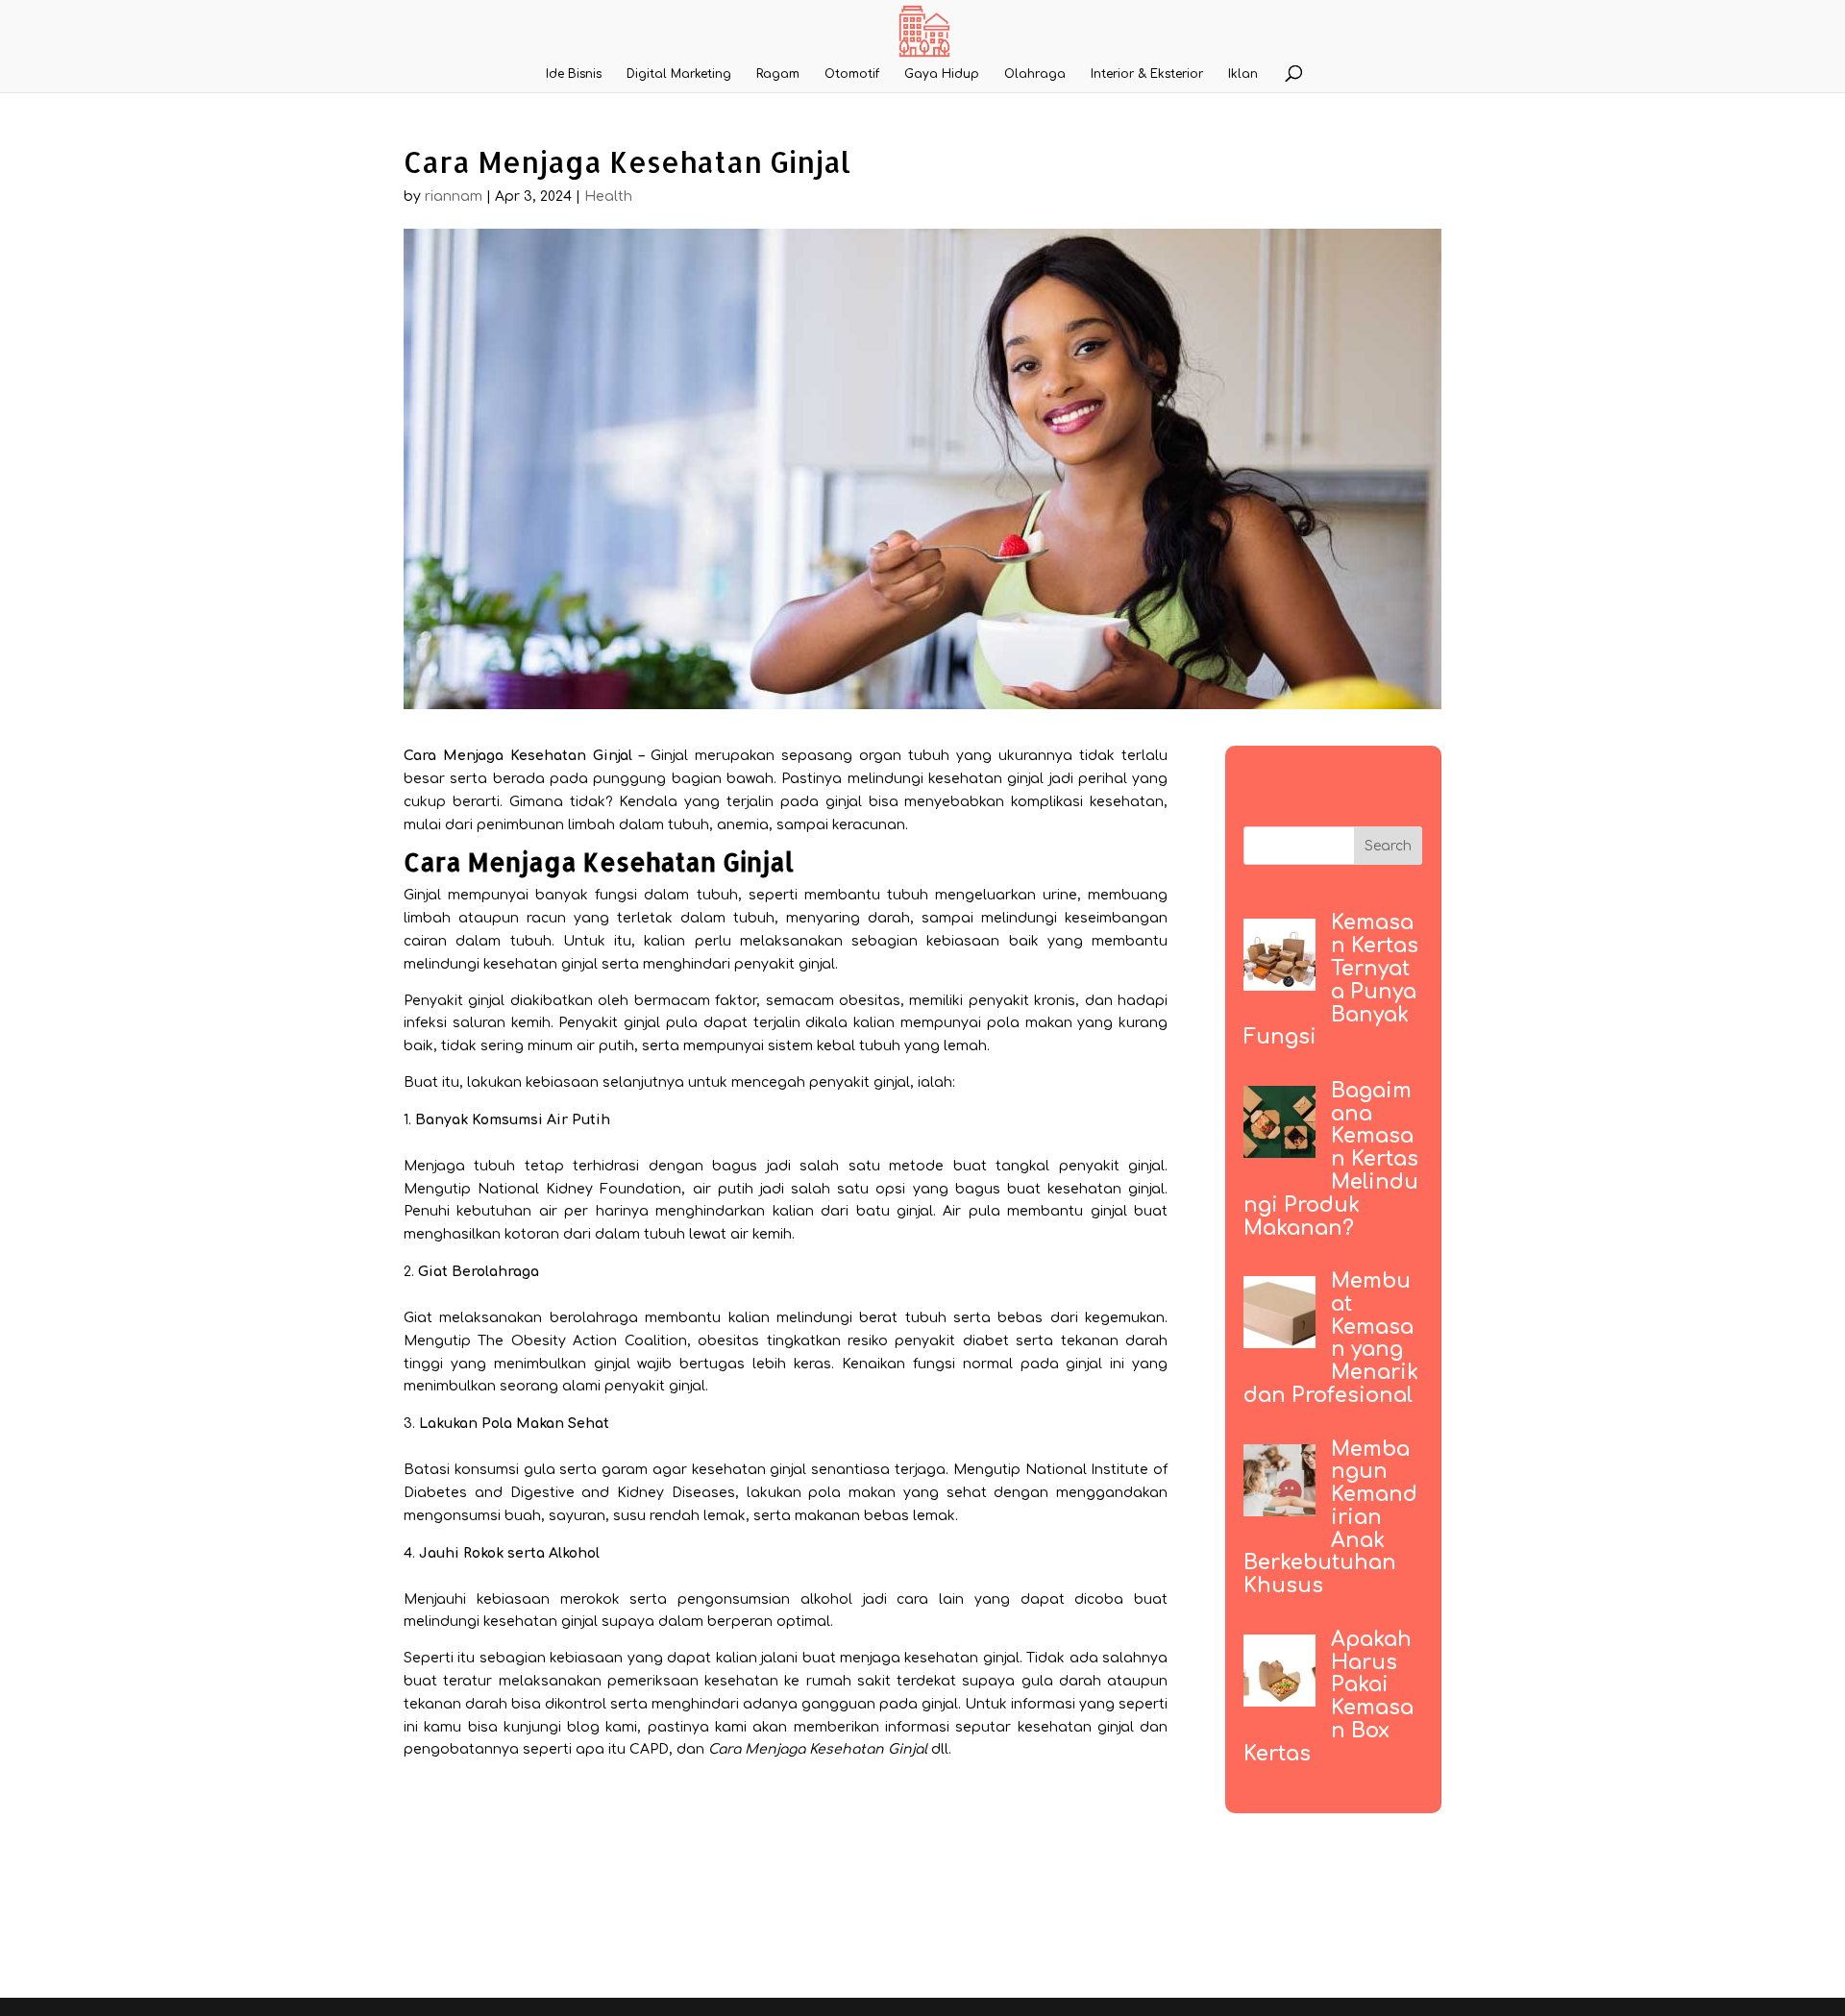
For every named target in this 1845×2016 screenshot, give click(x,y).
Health (608, 197)
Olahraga (1035, 74)
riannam (454, 197)
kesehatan (729, 1470)
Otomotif (852, 74)
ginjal (892, 1082)
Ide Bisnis (574, 74)
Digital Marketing (679, 74)
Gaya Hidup (942, 74)
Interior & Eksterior (1147, 74)
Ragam (778, 74)
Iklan (1243, 74)
